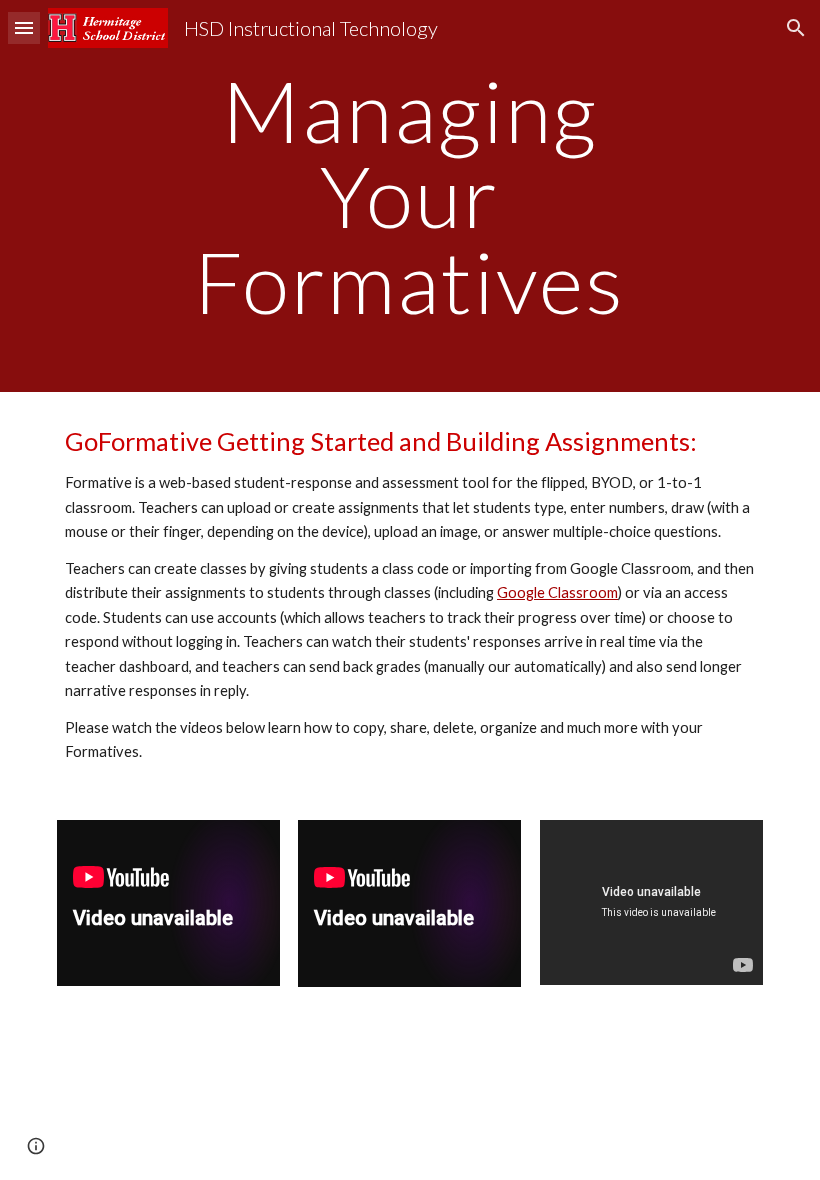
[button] (24, 27)
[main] (410, 196)
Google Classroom (557, 592)
